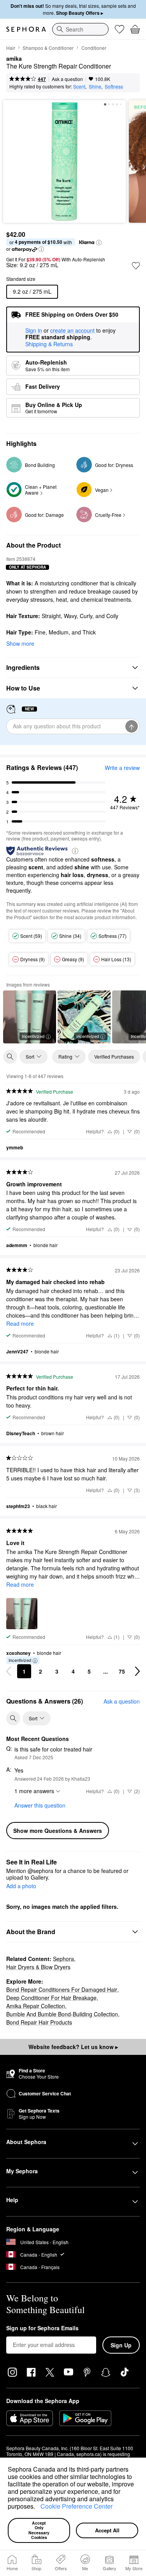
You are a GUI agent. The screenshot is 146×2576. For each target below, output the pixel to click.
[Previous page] (9, 1671)
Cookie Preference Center (77, 2506)
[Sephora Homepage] (26, 29)
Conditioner (94, 48)
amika (14, 59)
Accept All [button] (107, 2530)
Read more (20, 1323)
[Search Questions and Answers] (13, 1718)
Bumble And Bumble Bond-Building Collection (62, 2014)
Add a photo (21, 1886)
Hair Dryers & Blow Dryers (38, 1967)
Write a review (122, 768)
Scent (79, 86)
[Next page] (137, 1671)
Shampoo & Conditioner (48, 48)
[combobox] (80, 29)
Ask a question (67, 79)
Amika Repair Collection (36, 2006)
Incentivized (33, 1036)
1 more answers (34, 1791)
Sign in (34, 331)
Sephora (63, 1959)
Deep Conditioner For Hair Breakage (51, 1998)
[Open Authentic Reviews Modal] (75, 850)
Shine (95, 86)
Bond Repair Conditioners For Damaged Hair (62, 1989)
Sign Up (121, 2345)
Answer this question (40, 1805)
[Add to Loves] (136, 266)
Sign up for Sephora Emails (42, 2328)
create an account (72, 331)
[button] (38, 2507)
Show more (20, 643)
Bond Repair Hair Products (39, 2022)
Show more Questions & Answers (58, 1831)
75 (122, 1671)
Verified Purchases (114, 1056)
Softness (114, 86)
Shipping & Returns (49, 344)
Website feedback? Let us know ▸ (73, 2047)
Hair (11, 48)
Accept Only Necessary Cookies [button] (40, 2530)
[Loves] (120, 29)
